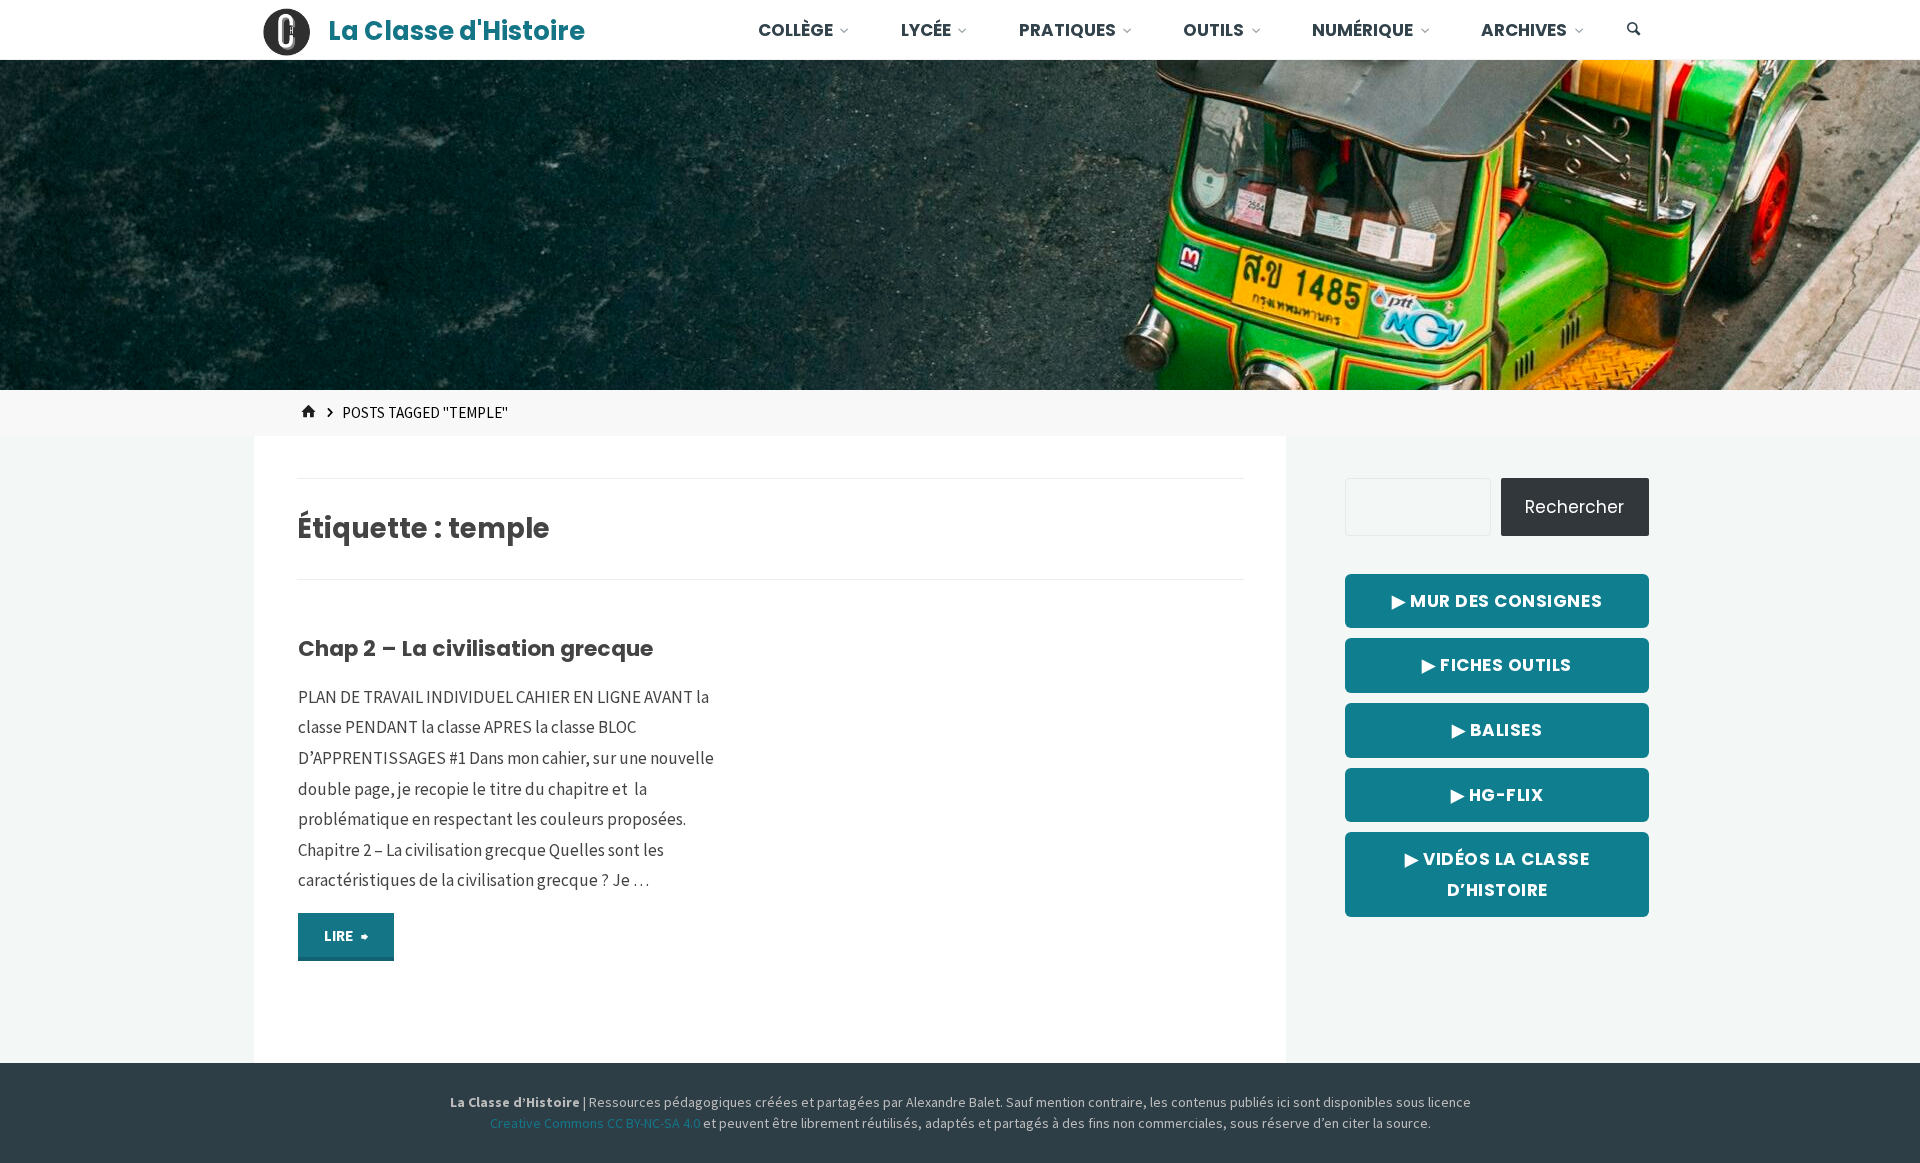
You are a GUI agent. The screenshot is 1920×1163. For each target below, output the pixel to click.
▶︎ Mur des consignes (1497, 601)
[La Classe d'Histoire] (287, 30)
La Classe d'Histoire (456, 31)
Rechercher (1574, 507)
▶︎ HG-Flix (1497, 795)
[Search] (1634, 30)
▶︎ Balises (1497, 730)
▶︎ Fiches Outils (1497, 665)
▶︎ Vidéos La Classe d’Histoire (1497, 874)
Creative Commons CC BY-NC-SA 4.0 (596, 1123)
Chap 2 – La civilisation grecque (475, 648)
